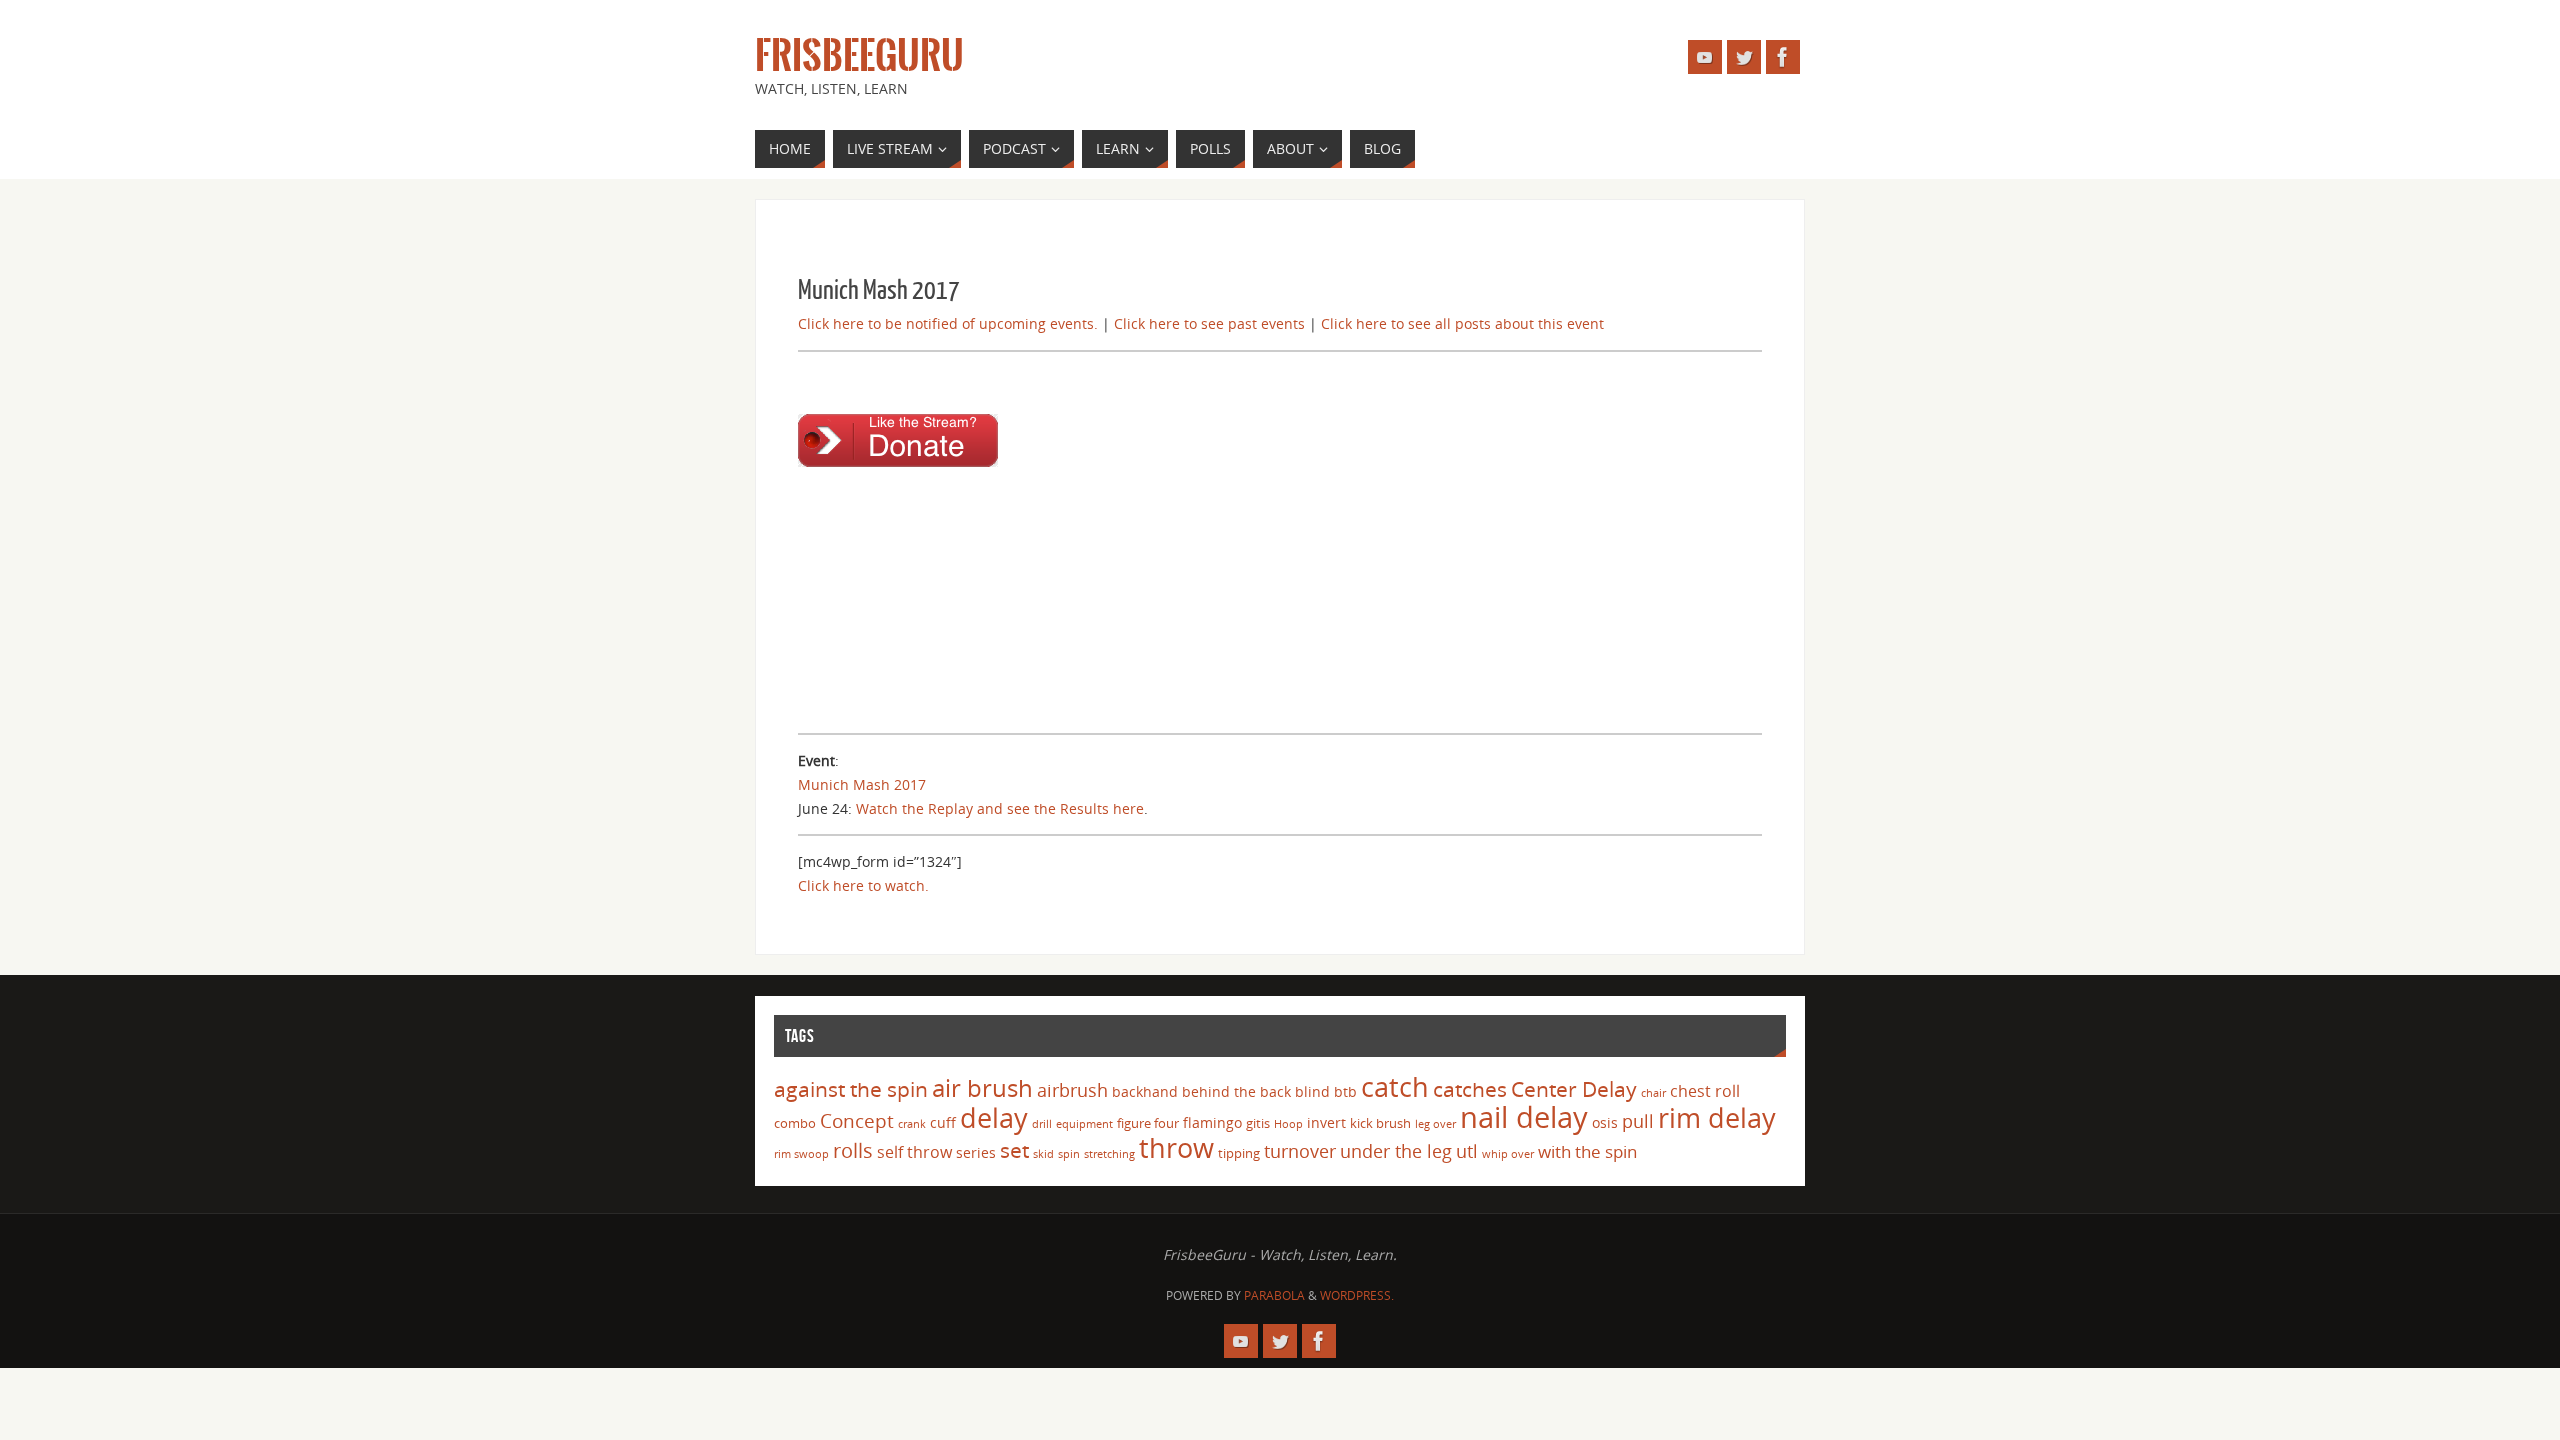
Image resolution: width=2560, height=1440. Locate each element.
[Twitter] (1744, 57)
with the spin (1587, 1151)
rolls (853, 1150)
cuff (943, 1122)
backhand (1145, 1091)
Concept (857, 1121)
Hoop (1288, 1124)
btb (1345, 1091)
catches (1470, 1089)
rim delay (1717, 1117)
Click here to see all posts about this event (1462, 323)
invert (1326, 1122)
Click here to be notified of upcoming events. (948, 323)
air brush (982, 1087)
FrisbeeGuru (859, 56)
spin (1069, 1154)
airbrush (1072, 1090)
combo (795, 1123)
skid (1043, 1154)
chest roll (1705, 1091)
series (976, 1152)
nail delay (1524, 1117)
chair (1653, 1093)
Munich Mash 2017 (862, 784)
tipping (1239, 1153)
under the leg (1396, 1151)
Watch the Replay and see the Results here (1000, 808)
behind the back (1236, 1091)
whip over (1508, 1154)
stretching (1109, 1154)
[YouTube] (1705, 57)
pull (1638, 1121)
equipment (1084, 1124)
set (1014, 1149)
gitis (1258, 1123)
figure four (1148, 1123)
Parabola (1274, 1295)
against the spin (851, 1089)
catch (1395, 1086)
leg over (1435, 1124)
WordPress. (1357, 1295)
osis (1605, 1122)
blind (1312, 1091)
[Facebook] (1783, 57)
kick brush (1380, 1123)
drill (1042, 1124)
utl (1467, 1151)
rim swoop (801, 1154)
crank (912, 1124)
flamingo (1212, 1122)
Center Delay (1574, 1089)
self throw (914, 1152)
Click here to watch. (863, 885)
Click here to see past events (1209, 323)
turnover (1300, 1151)
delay (994, 1117)
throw (1176, 1147)
